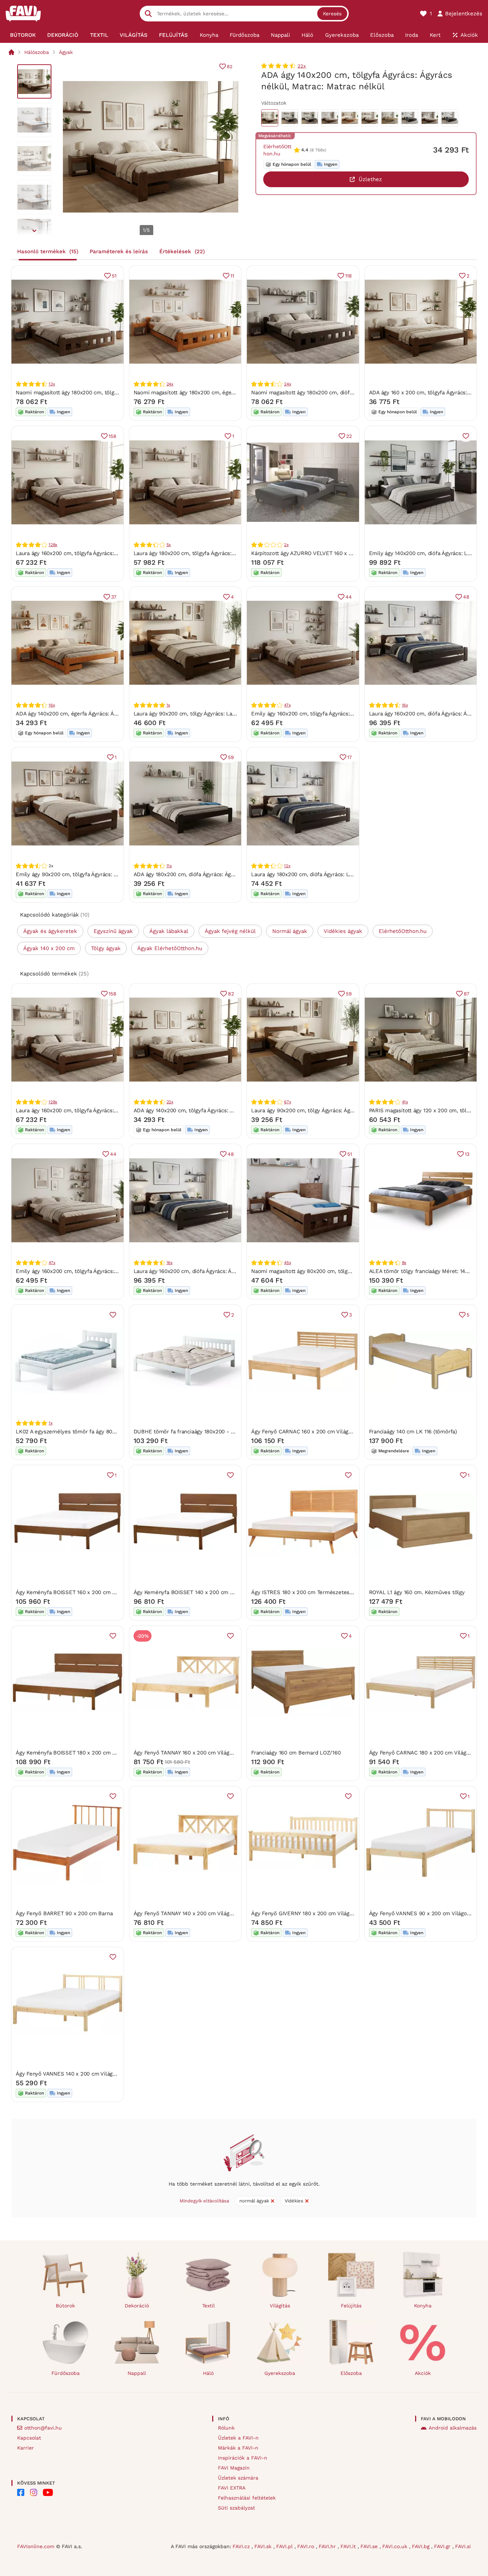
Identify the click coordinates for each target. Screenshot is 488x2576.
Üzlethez (370, 179)
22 (349, 436)
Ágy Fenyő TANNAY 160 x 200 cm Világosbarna (191, 1753)
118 (348, 276)
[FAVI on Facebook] (21, 2492)
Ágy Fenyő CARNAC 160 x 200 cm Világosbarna (310, 1432)
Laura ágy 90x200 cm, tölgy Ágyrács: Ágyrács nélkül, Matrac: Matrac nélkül (345, 1110)
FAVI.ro (307, 2546)
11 (232, 276)
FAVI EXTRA (232, 2488)
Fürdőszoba (66, 2373)
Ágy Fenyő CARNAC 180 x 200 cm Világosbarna (428, 1753)
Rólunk (226, 2428)
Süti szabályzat (236, 2508)
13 (467, 1154)
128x (53, 545)
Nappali (137, 2373)
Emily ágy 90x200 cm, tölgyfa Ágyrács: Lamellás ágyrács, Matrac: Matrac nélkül (115, 874)
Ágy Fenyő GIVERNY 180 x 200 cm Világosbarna (310, 1913)
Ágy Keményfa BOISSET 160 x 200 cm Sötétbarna (78, 1592)
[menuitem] (23, 35)
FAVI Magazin (234, 2468)
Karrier (26, 2448)
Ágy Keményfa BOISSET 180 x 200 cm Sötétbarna (78, 1753)
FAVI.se (370, 2546)
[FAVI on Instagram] (34, 2492)
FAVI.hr (328, 2546)
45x (287, 1263)
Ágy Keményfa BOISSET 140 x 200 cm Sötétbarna (196, 1592)
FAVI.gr (443, 2546)
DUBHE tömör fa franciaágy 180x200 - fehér (189, 1432)
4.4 (305, 150)
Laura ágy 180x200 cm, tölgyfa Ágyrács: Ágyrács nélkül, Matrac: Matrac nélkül (231, 553)
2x (286, 545)
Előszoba (351, 2373)
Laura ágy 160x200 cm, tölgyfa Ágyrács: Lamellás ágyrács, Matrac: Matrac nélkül (116, 553)
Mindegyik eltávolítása (204, 2201)
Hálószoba (37, 52)
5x (169, 545)
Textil (208, 2306)
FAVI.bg (422, 2546)
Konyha (423, 2306)
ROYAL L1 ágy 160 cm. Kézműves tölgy (417, 1592)
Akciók (423, 2373)
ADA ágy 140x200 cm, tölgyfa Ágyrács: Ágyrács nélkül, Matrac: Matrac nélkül (229, 1110)
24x (170, 384)
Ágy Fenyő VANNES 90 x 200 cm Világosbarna (426, 1913)
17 (350, 757)
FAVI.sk (264, 2546)
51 (114, 276)
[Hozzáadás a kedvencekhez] (466, 436)
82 (230, 67)
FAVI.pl (285, 2546)
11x (169, 866)
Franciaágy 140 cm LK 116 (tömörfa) (413, 1432)
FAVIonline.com (36, 2546)
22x (302, 66)
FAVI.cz (242, 2546)
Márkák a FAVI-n (238, 2448)
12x (287, 866)
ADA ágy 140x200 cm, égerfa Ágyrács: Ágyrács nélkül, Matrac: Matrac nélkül (111, 714)
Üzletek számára (238, 2478)
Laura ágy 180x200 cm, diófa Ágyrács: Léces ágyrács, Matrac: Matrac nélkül (345, 874)
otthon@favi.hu (43, 2428)
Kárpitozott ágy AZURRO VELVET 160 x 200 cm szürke (319, 553)
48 (466, 597)
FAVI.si (463, 2546)
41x (405, 1102)
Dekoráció (137, 2306)
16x (52, 705)
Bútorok (65, 2306)
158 (112, 436)
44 (349, 597)
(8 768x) (318, 150)
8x (404, 1263)
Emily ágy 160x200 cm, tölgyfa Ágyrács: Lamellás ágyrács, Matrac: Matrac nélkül (352, 714)
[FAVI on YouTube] (48, 2492)
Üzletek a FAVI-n (238, 2438)
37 (114, 597)
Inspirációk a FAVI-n (243, 2458)
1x (168, 705)
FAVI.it (349, 2546)
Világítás (280, 2306)
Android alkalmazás (453, 2428)
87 (467, 994)
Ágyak (66, 52)
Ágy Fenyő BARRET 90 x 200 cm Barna (64, 1913)
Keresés (332, 14)
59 (231, 757)
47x (287, 705)
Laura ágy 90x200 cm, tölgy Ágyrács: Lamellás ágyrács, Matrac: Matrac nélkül (231, 714)
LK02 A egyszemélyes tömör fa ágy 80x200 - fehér (80, 1432)
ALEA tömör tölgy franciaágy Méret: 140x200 (425, 1271)
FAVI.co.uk (396, 2546)
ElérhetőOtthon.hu (277, 150)
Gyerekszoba (280, 2373)
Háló (208, 2373)
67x (287, 1102)
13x (52, 384)
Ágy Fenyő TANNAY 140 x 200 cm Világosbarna (191, 1913)
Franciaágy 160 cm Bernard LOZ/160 (296, 1753)
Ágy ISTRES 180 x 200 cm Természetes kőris (307, 1592)
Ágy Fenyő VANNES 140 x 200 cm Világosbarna (74, 2074)
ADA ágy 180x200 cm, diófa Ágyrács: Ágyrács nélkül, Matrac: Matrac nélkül (227, 874)
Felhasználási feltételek (247, 2498)
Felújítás (351, 2306)
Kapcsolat (29, 2438)
